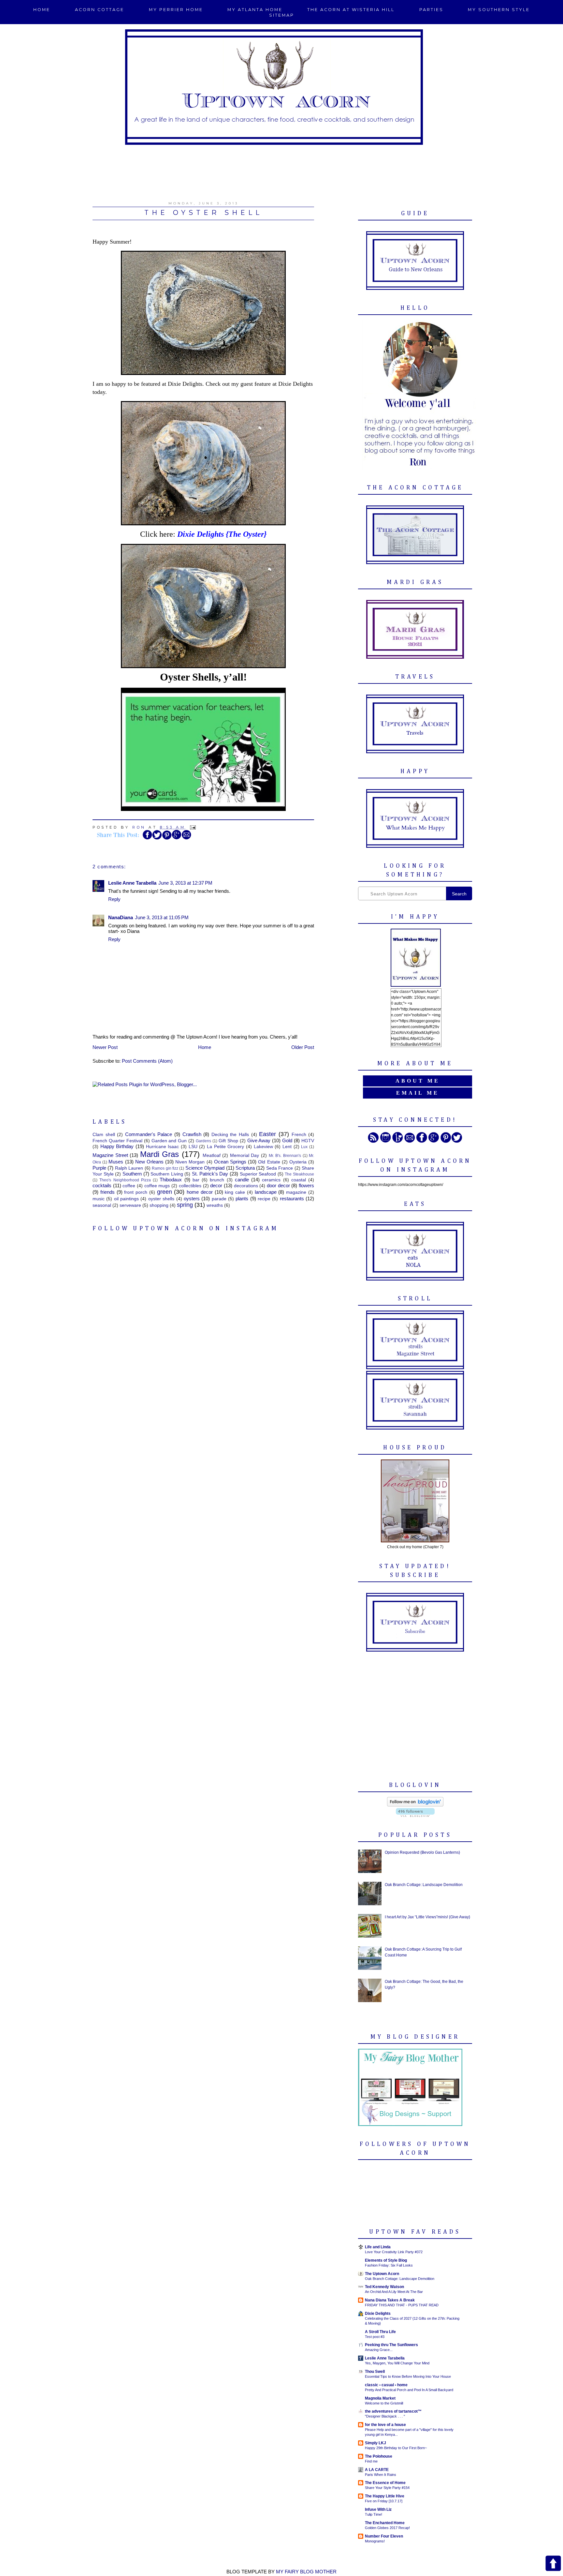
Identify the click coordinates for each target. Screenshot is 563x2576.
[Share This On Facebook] (147, 838)
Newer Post (105, 1047)
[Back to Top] (553, 2564)
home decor (200, 1192)
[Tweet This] (157, 838)
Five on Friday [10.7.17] (384, 2501)
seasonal (102, 1205)
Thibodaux (171, 1180)
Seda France (280, 1168)
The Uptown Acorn (382, 2274)
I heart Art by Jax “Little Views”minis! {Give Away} (427, 1917)
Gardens (203, 1141)
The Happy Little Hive (385, 2496)
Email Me (418, 1093)
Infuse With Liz (378, 2509)
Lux (304, 1147)
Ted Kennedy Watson (384, 2287)
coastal (299, 1180)
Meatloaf (212, 1155)
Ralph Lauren (129, 1168)
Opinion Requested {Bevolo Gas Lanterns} (422, 1852)
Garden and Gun (169, 1141)
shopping (159, 1205)
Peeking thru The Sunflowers (391, 2345)
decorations (246, 1186)
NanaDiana (121, 917)
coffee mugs (157, 1186)
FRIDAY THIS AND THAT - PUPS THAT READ (402, 2305)
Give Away (259, 1140)
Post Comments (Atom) (147, 1061)
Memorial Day (245, 1155)
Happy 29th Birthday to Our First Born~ (396, 2448)
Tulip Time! (374, 2514)
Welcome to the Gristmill (384, 2403)
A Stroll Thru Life (380, 2332)
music (99, 1199)
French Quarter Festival (117, 1141)
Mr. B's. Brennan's (285, 1156)
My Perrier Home (176, 10)
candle (242, 1180)
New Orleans (149, 1162)
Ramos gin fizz (165, 1168)
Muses (116, 1162)
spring (185, 1205)
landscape (266, 1192)
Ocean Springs (230, 1162)
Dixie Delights (378, 2314)
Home (42, 10)
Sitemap (282, 15)
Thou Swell (375, 2372)
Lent (287, 1147)
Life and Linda (378, 2247)
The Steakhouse (299, 1174)
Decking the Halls (230, 1135)
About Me (418, 1081)
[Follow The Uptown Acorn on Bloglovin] (415, 1805)
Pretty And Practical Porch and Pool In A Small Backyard (409, 2390)
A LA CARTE (377, 2470)
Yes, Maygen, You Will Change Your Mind (397, 2363)
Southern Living (167, 1174)
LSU (193, 1147)
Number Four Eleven (384, 2536)
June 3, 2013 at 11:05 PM (162, 917)
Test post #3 (375, 2337)
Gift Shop (228, 1141)
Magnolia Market (380, 2398)
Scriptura (245, 1168)
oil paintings (126, 1199)
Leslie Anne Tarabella (132, 883)
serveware (130, 1205)
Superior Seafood (258, 1174)
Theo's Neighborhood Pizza (125, 1180)
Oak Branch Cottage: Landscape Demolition (424, 1885)
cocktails (102, 1185)
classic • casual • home (386, 2385)
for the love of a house (385, 2425)
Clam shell (104, 1135)
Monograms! (375, 2541)
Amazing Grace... (379, 2350)
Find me (371, 2461)
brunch (217, 1180)
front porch (136, 1192)
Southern (132, 1174)
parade (219, 1199)
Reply (114, 899)
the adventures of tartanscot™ (393, 2411)
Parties (431, 10)
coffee (129, 1186)
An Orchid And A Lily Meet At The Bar (394, 2292)
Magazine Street (110, 1155)
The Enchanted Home (385, 2523)
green (165, 1192)
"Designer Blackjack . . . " (385, 2416)
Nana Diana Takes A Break (390, 2300)
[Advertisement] (281, 169)
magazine (296, 1192)
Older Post (303, 1047)
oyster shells (161, 1199)
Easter (267, 1134)
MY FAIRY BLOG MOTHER (306, 2572)
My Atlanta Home (255, 10)
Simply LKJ (375, 2443)
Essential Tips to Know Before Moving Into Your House (408, 2376)
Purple (99, 1168)
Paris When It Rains (381, 2475)
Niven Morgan (190, 1162)
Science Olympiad (205, 1168)
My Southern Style (499, 10)
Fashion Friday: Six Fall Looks (389, 2265)
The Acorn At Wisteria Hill (351, 10)
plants (242, 1198)
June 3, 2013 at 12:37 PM (185, 883)
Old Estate (269, 1162)
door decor (278, 1185)
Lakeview (263, 1147)
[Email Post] (192, 827)
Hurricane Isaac (163, 1147)
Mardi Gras (160, 1154)
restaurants (292, 1198)
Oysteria (298, 1162)
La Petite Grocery (225, 1147)
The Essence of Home (385, 2483)
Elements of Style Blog (386, 2260)
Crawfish (192, 1134)
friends (108, 1192)
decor (216, 1185)
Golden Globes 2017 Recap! (387, 2528)
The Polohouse (379, 2456)
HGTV (308, 1141)
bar (196, 1180)
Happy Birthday (117, 1146)
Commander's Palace (149, 1134)
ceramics (271, 1180)
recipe (264, 1199)
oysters (192, 1198)
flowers (306, 1185)
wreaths (215, 1205)
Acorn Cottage (100, 10)
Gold (287, 1140)
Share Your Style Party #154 (387, 2488)
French (299, 1135)
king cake (235, 1192)
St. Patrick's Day (210, 1174)
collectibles (190, 1186)
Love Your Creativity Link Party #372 (394, 2252)
